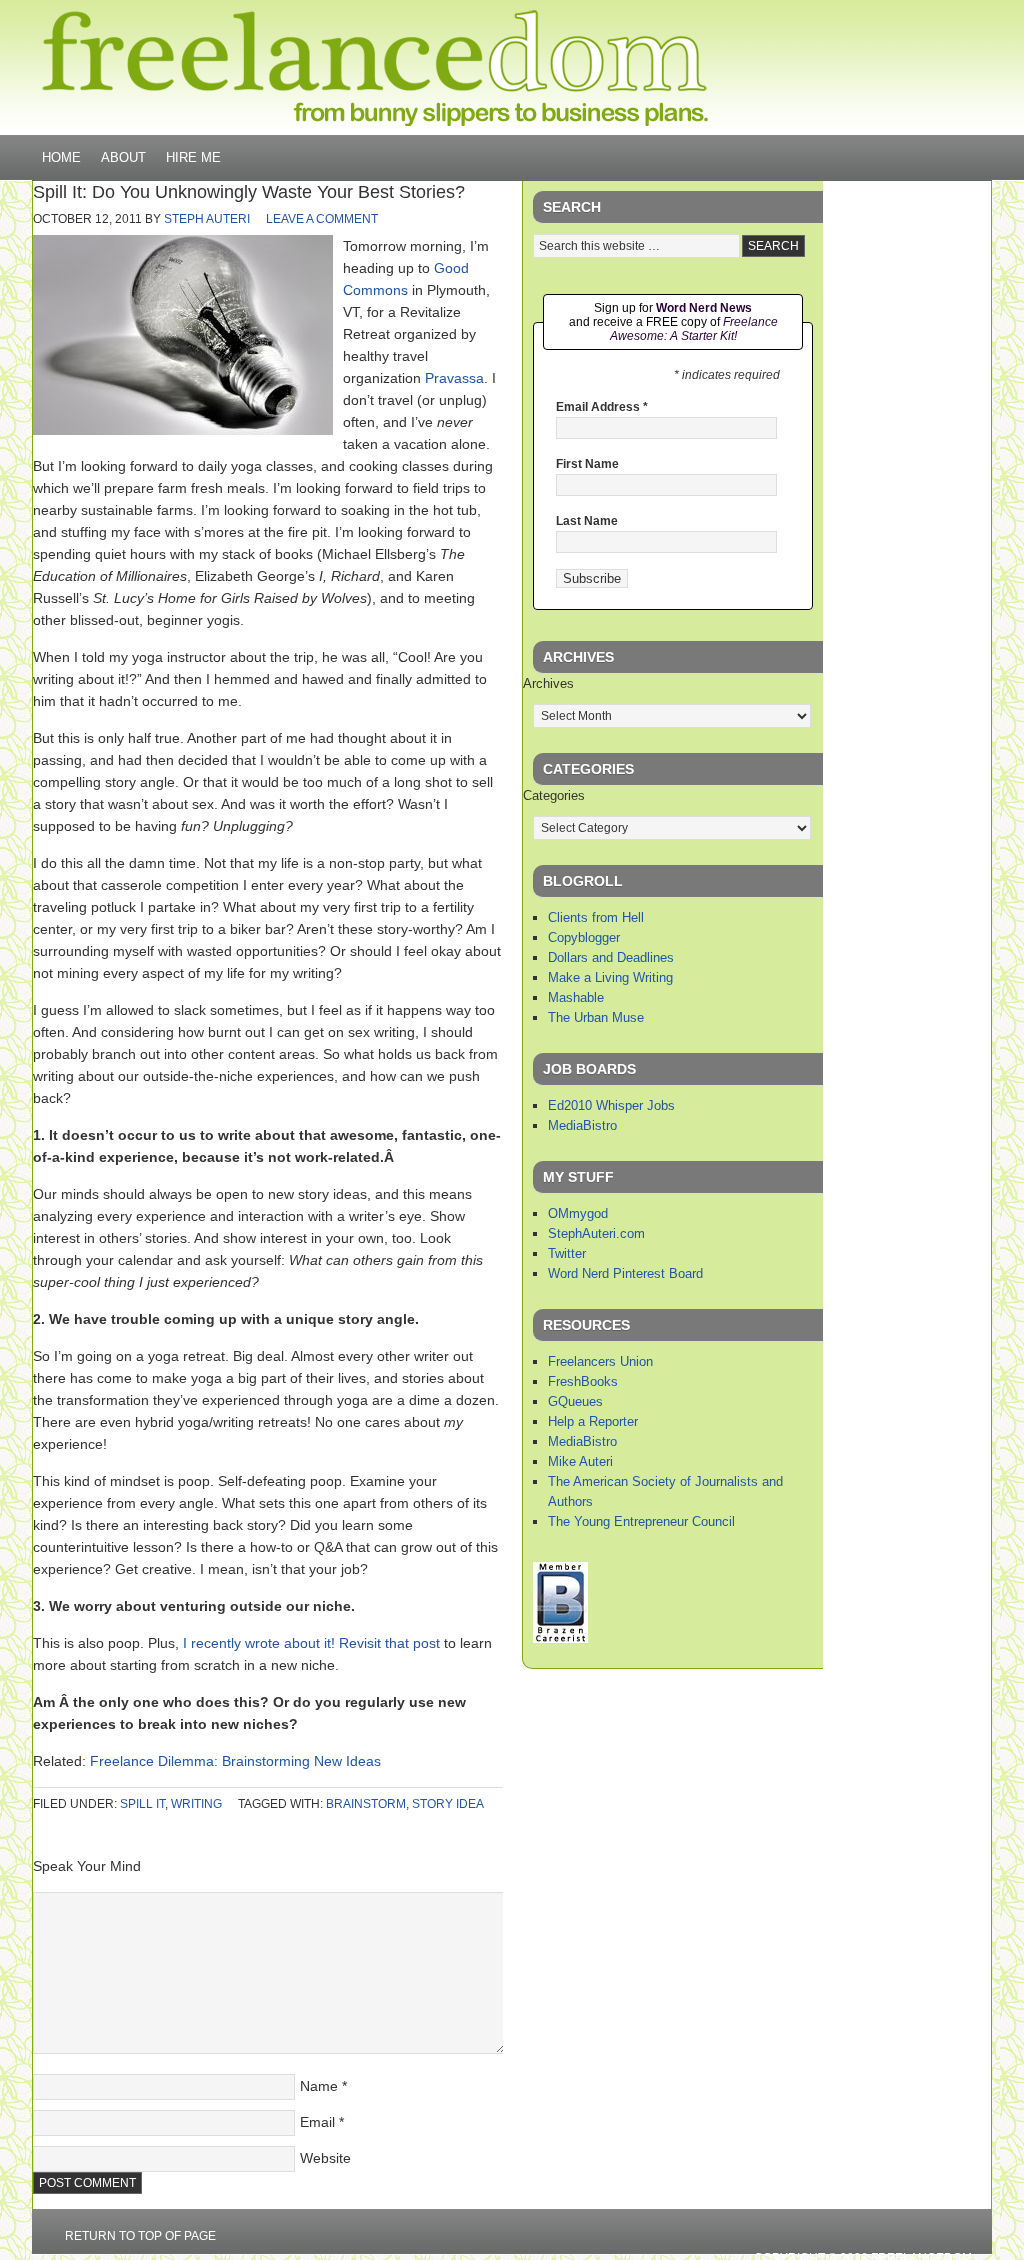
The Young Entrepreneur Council (641, 1521)
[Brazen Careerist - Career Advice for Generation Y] (560, 1638)
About (123, 157)
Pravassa (454, 378)
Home (61, 157)
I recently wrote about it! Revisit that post (311, 1643)
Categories (554, 795)
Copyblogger (584, 937)
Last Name (587, 521)
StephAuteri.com (596, 1233)
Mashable (576, 997)
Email (317, 2122)
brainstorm (366, 1804)
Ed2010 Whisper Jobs (611, 1105)
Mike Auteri (580, 1461)
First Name (587, 464)
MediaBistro (582, 1125)
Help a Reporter (593, 1421)
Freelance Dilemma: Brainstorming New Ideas (235, 1761)
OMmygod (578, 1213)
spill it (142, 1804)
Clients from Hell (596, 917)
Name (319, 2086)
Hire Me (193, 157)
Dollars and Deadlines (611, 957)
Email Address (602, 407)
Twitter (567, 1253)
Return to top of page (140, 2236)
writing (196, 1804)
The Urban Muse (596, 1017)
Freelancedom (375, 68)
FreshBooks (583, 1381)
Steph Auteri (207, 219)
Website (325, 2158)
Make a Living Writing (610, 977)
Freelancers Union (600, 1361)
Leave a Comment (322, 219)
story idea (448, 1804)
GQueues (575, 1401)
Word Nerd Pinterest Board (625, 1273)
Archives (548, 683)
